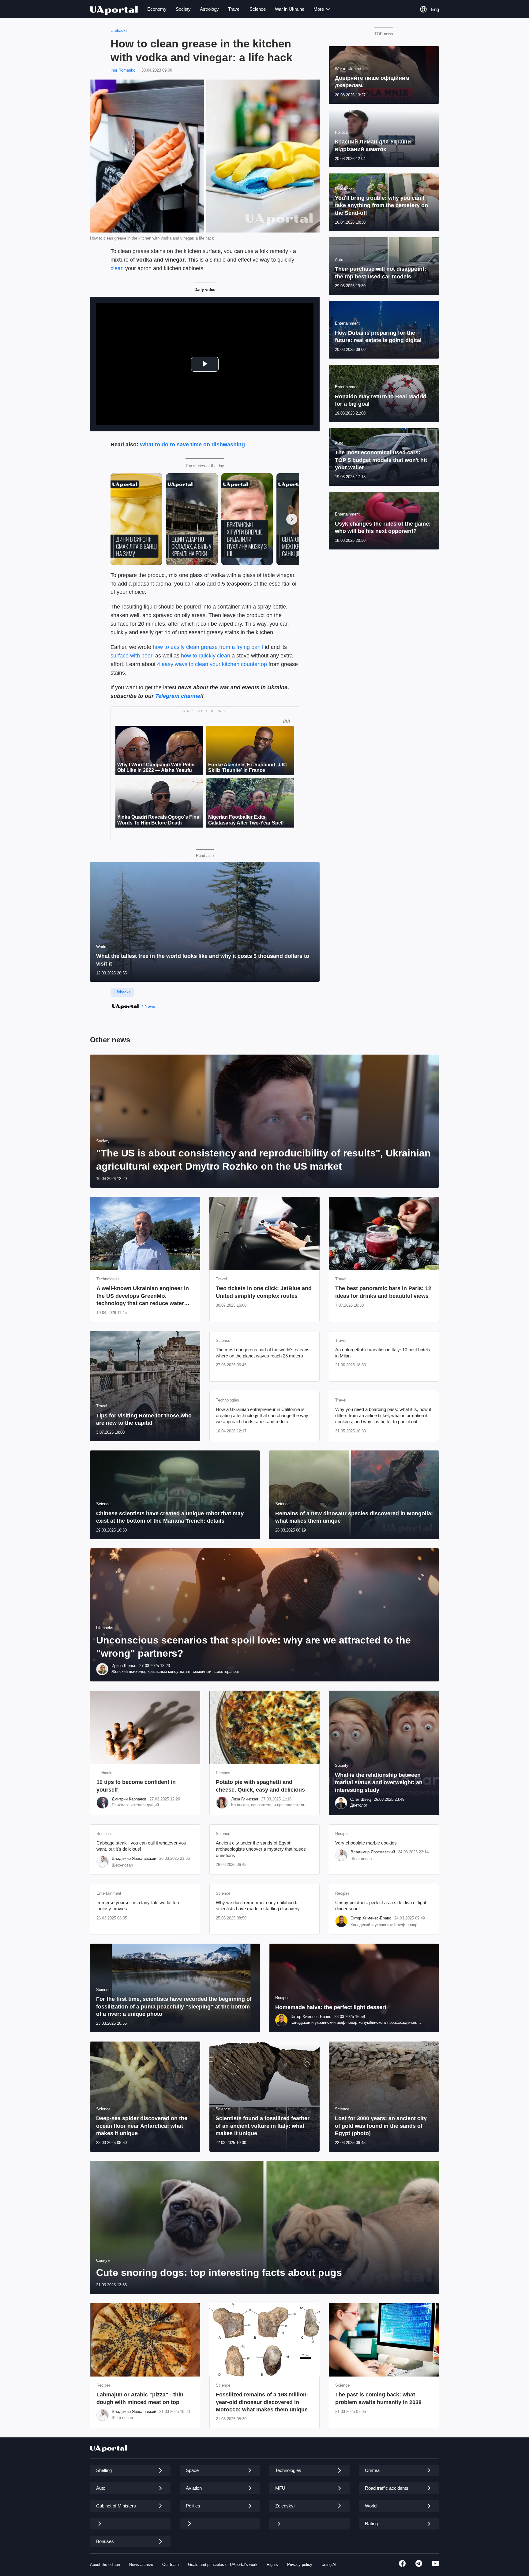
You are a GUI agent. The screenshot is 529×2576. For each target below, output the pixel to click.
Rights (272, 2565)
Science (258, 9)
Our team (171, 2565)
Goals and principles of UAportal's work (223, 2565)
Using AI (329, 2565)
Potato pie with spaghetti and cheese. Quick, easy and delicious (260, 1786)
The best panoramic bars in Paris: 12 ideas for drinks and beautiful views (383, 1292)
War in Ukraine (290, 9)
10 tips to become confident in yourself (136, 1786)
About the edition (105, 2565)
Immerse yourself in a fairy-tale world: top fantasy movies (138, 1906)
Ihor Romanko (123, 70)
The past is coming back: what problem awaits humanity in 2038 (378, 2398)
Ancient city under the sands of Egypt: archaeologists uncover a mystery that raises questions (261, 1849)
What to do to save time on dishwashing (192, 445)
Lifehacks (119, 30)
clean (117, 268)
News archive (141, 2565)
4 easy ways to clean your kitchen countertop (212, 664)
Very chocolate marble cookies (366, 1843)
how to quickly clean (206, 656)
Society (183, 9)
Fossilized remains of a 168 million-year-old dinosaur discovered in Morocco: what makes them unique (262, 2402)
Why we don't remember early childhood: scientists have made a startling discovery (258, 1906)
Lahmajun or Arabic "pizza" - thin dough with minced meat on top (140, 2398)
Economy (157, 9)
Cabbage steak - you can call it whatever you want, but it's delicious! (141, 1846)
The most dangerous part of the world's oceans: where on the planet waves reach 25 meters (263, 1353)
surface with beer (131, 656)
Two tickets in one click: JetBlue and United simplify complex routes (264, 1292)
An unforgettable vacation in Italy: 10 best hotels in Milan (383, 1353)
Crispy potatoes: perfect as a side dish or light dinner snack (381, 1906)
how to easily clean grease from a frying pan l (208, 647)
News (150, 1006)
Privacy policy (300, 2565)
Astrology (209, 9)
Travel (234, 9)
